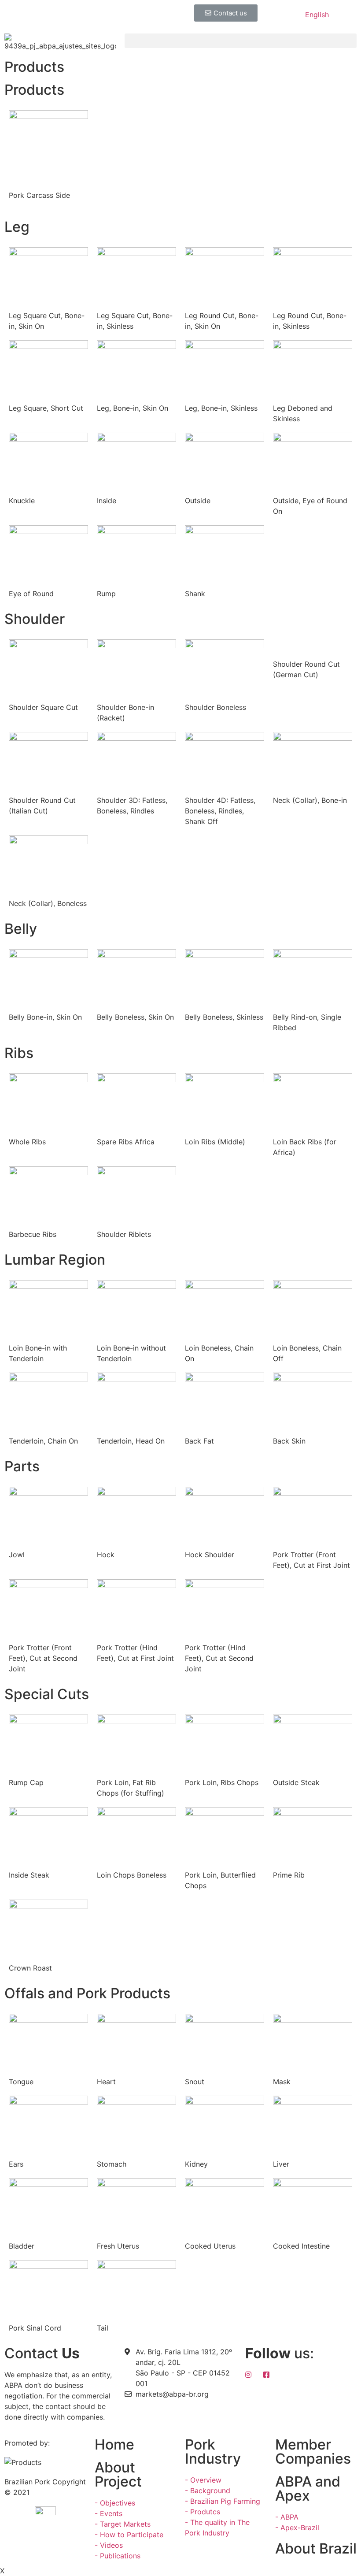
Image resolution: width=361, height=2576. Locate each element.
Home (114, 2444)
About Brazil (316, 2548)
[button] (226, 13)
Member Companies (313, 2452)
